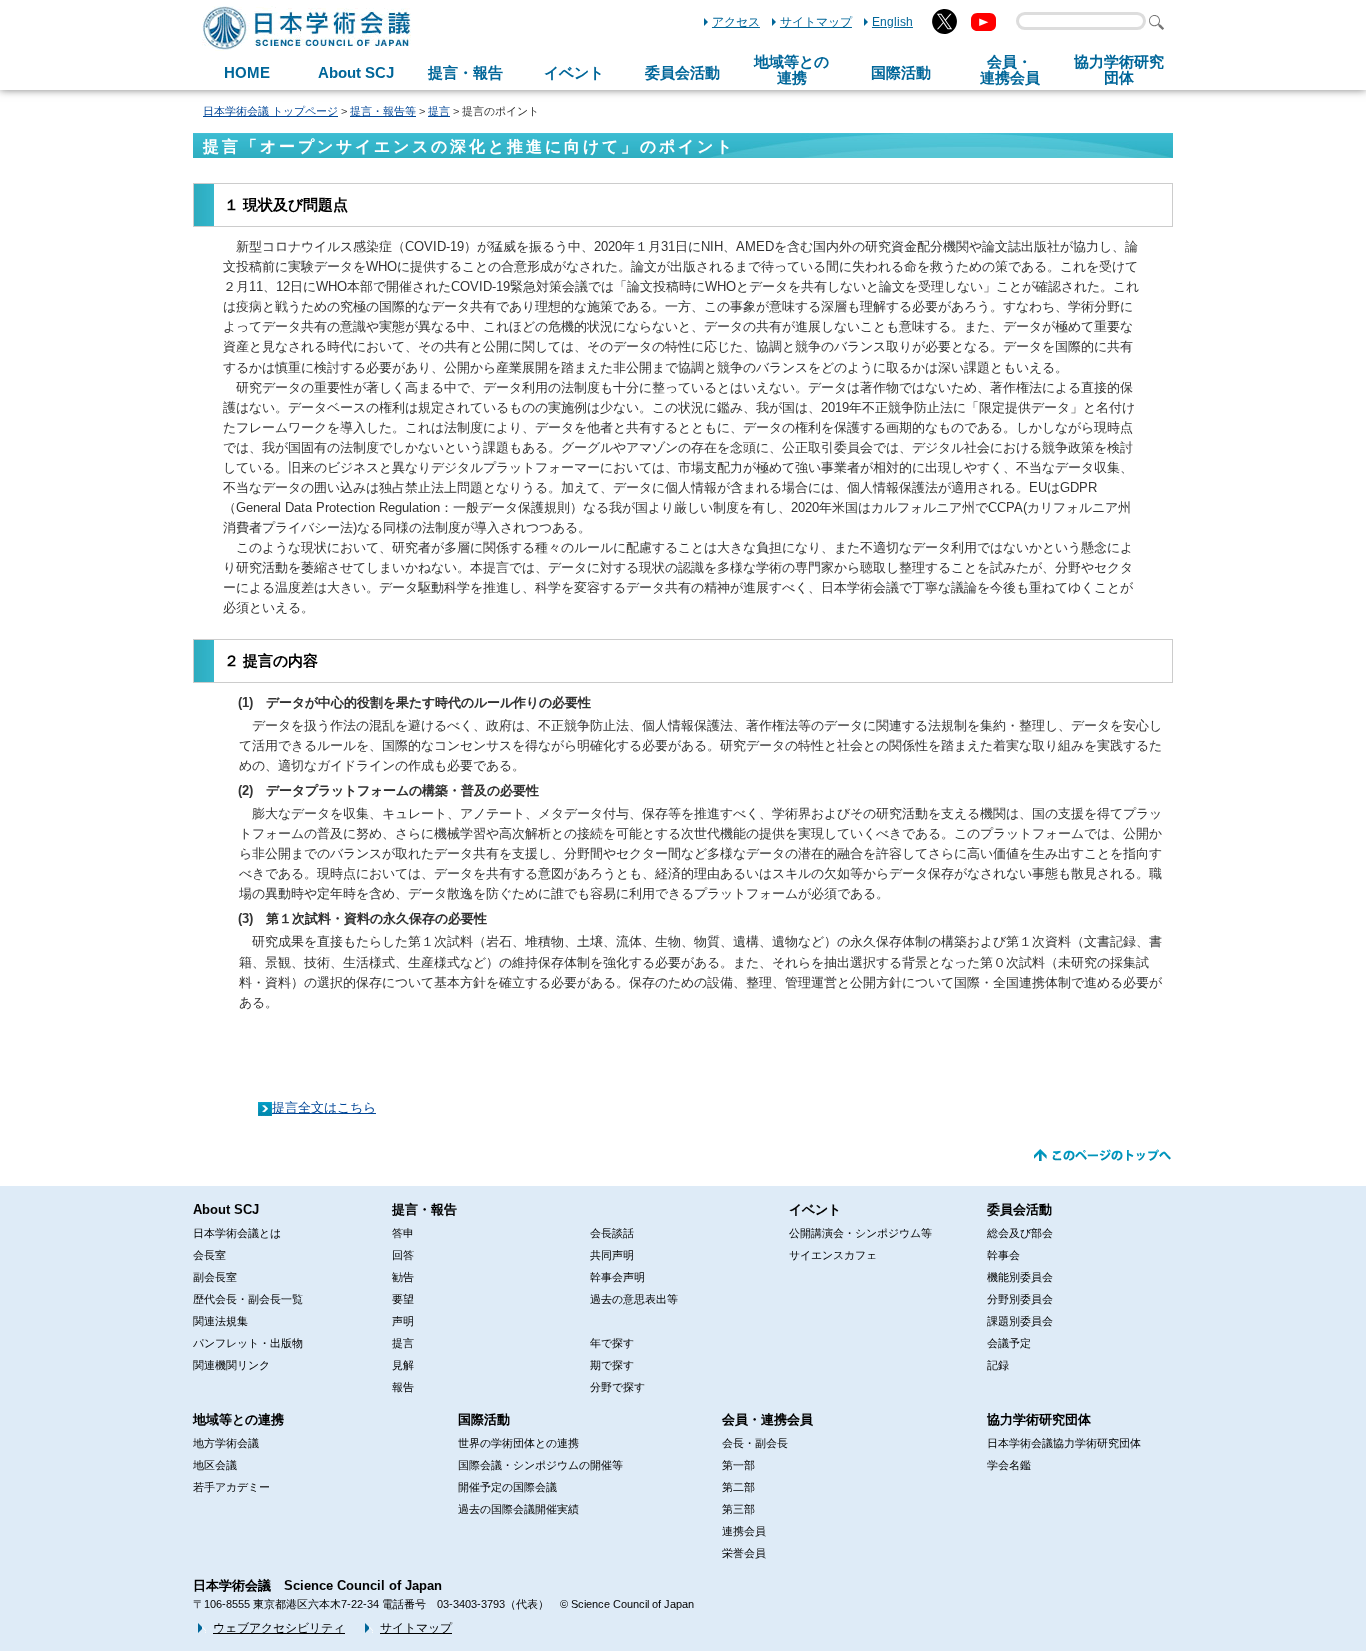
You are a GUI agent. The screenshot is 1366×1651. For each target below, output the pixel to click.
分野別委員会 (1020, 1299)
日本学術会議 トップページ (270, 111)
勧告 (403, 1277)
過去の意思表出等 (634, 1299)
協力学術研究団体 (1039, 1419)
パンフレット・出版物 (248, 1343)
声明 (403, 1321)
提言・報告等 (383, 111)
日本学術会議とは (237, 1233)
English (892, 22)
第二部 (738, 1487)
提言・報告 (465, 72)
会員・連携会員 (767, 1419)
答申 (403, 1233)
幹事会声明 (617, 1277)
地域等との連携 (238, 1419)
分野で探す (617, 1387)
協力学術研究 (1119, 70)
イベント (574, 72)
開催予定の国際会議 (507, 1487)
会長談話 (612, 1233)
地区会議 (215, 1465)
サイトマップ (816, 22)
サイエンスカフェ (833, 1255)
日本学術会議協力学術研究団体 (1064, 1443)
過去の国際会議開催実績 (518, 1509)
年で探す (612, 1343)
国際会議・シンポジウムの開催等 (540, 1465)
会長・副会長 (755, 1443)
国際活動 (901, 72)
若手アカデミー (231, 1487)
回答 (403, 1255)
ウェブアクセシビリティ (279, 1628)
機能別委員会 (1020, 1277)
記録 (998, 1365)
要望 (403, 1299)
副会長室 (215, 1277)
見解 (403, 1365)
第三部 (738, 1509)
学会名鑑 (1009, 1465)
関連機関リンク (231, 1365)
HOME (247, 72)
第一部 (738, 1465)
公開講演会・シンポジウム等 (860, 1233)
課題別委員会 (1020, 1321)
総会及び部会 (1020, 1233)
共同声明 (612, 1255)
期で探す (612, 1365)
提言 (439, 111)
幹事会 (1003, 1255)
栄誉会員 (744, 1553)
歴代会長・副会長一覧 (248, 1299)
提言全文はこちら (324, 1107)
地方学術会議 (226, 1443)
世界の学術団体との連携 (518, 1443)
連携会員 (744, 1531)
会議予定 (1009, 1343)
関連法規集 (220, 1321)
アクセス (736, 22)
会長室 (209, 1255)
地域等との (791, 70)
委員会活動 (682, 72)
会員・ (1010, 70)
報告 (403, 1387)
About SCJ (356, 72)
